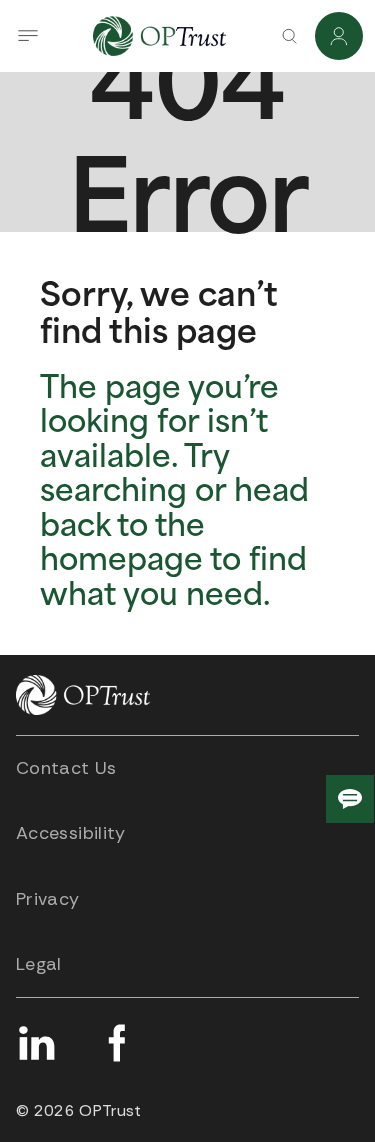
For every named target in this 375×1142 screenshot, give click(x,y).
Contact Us (66, 768)
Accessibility (71, 833)
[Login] (339, 36)
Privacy (48, 899)
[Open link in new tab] (36, 1043)
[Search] (289, 36)
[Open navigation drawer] (28, 36)
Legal (39, 964)
